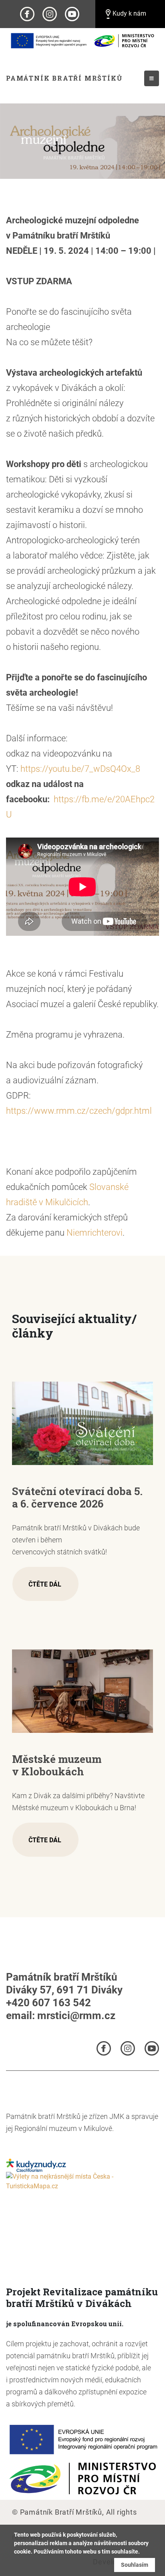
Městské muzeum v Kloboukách (57, 1765)
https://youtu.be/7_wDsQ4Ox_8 (80, 769)
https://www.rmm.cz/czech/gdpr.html (79, 1111)
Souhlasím (135, 2565)
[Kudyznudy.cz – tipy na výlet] (36, 2165)
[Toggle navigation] (152, 78)
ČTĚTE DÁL (45, 1584)
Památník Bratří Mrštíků (64, 78)
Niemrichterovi (95, 1233)
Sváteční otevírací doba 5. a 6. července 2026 (77, 1497)
